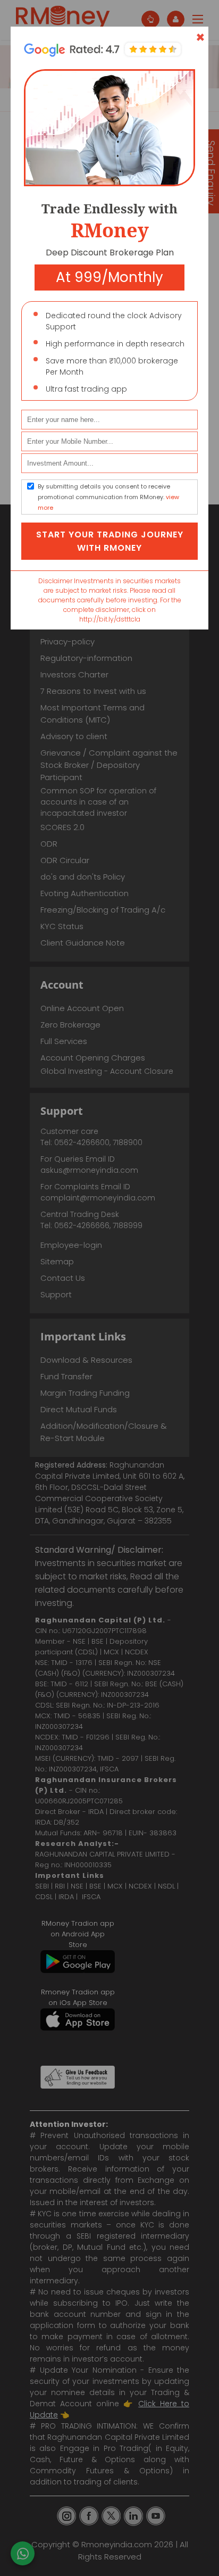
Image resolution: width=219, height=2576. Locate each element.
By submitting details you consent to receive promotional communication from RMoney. (108, 497)
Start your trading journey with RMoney (110, 541)
